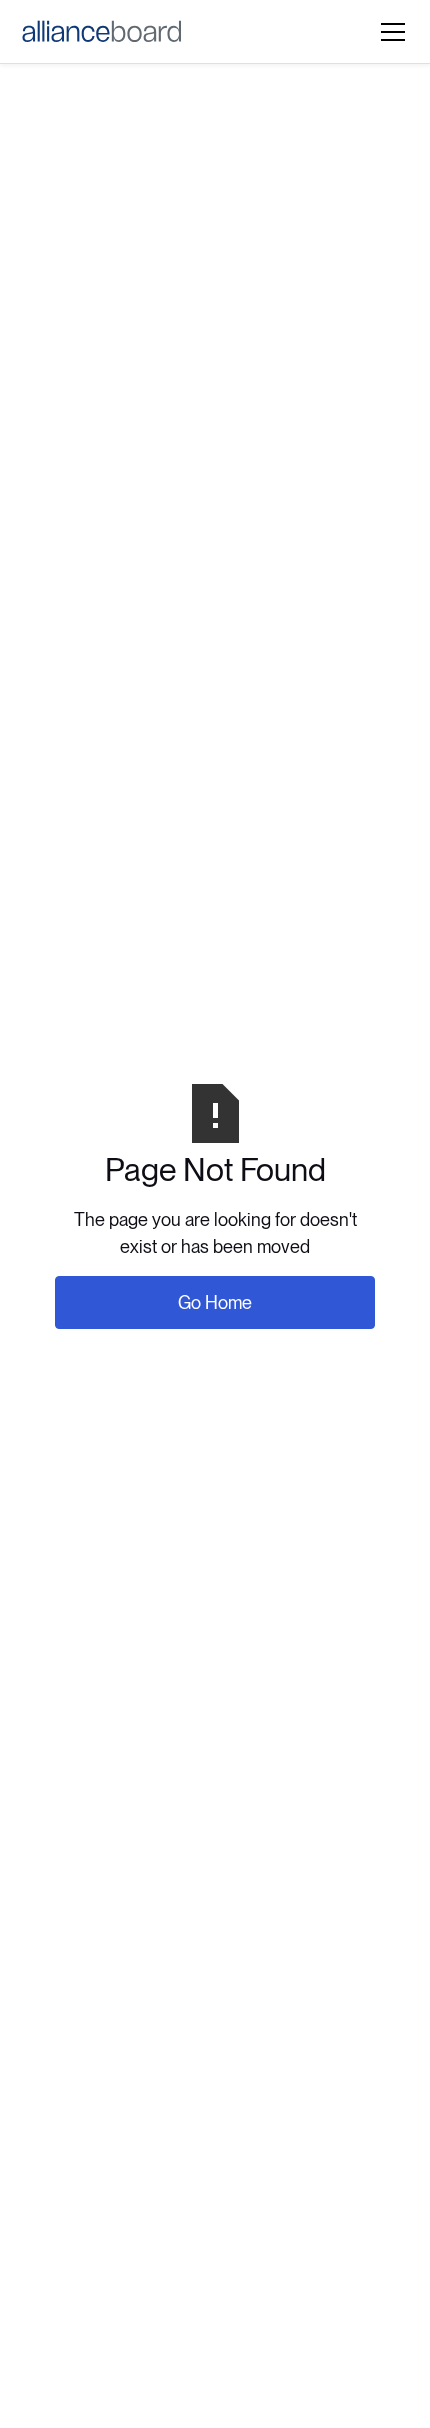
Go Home (215, 1302)
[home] (102, 31)
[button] (389, 32)
